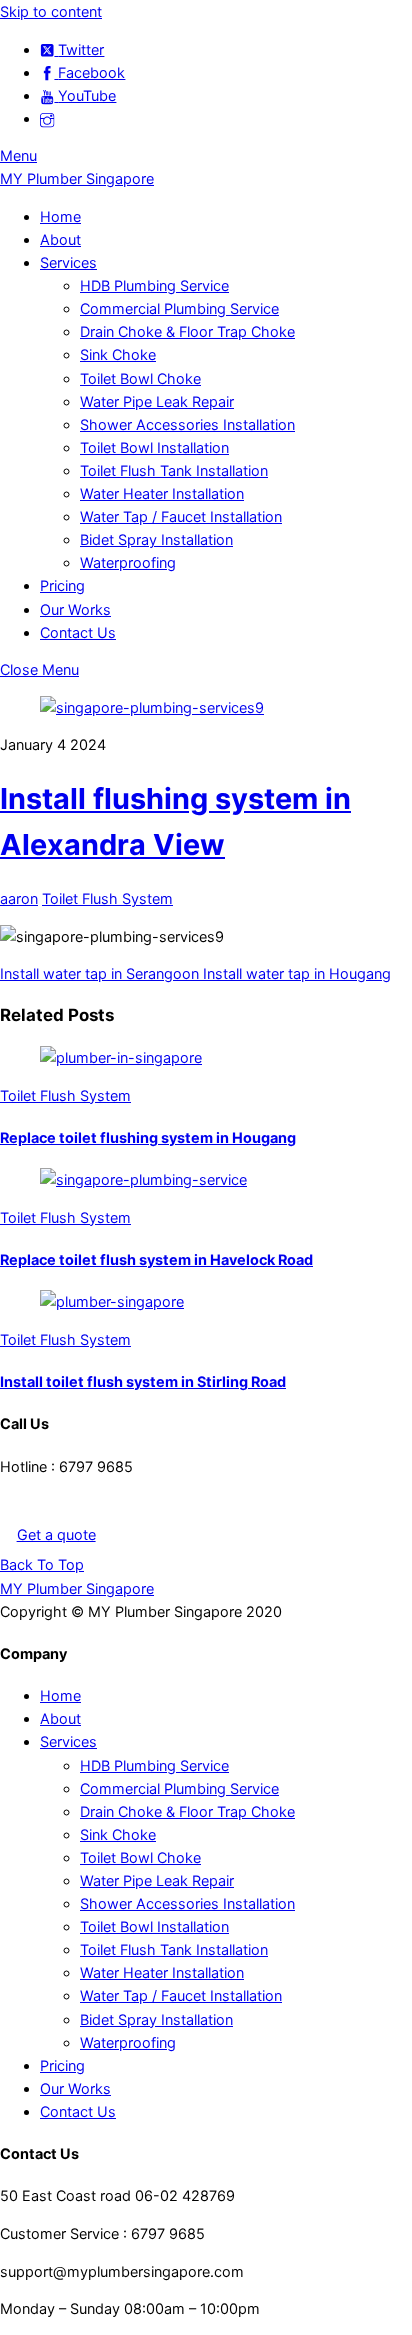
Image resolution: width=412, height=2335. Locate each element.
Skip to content (51, 11)
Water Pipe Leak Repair (157, 401)
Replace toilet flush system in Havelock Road (156, 1259)
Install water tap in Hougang (295, 973)
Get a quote (56, 1534)
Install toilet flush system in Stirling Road (143, 1381)
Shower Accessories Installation (187, 424)
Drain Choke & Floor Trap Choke (187, 331)
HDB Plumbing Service (154, 285)
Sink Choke (118, 354)
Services (68, 262)
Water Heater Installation (162, 493)
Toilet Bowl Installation (154, 447)
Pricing (62, 585)
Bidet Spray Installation (156, 539)
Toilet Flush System (107, 898)
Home (60, 216)
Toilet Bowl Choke (140, 378)
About (60, 239)
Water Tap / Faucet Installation (181, 516)
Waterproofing (128, 562)
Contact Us (78, 632)
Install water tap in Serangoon (99, 973)
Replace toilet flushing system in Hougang (148, 1137)
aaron (19, 898)
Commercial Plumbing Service (179, 308)
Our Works (75, 609)
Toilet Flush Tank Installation (174, 470)
